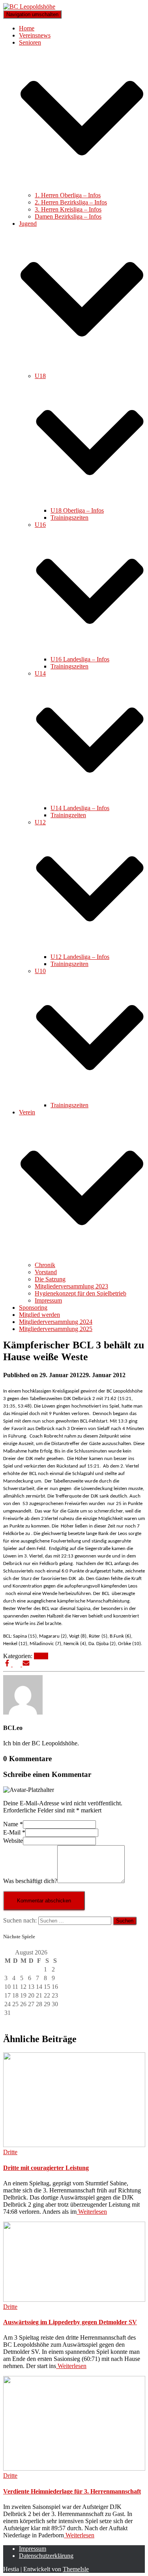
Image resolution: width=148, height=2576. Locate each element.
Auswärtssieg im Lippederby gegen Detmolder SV (70, 2322)
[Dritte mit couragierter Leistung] (74, 2145)
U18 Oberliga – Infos (77, 510)
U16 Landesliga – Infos (80, 659)
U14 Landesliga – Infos (80, 808)
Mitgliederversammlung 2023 (71, 1286)
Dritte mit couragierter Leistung (46, 2168)
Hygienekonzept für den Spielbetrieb (81, 1293)
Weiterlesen (92, 2212)
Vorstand (46, 1272)
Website (13, 1841)
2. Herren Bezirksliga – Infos (71, 202)
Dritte (41, 1656)
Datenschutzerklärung (46, 2556)
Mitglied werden (39, 1315)
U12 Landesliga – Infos (80, 957)
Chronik (45, 1265)
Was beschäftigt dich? (30, 1881)
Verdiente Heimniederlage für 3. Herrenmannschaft (72, 2491)
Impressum (48, 1300)
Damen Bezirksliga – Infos (68, 216)
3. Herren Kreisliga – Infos (68, 209)
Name (13, 1824)
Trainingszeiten (69, 518)
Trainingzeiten (68, 815)
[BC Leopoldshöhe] (29, 7)
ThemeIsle (76, 2569)
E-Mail (14, 1832)
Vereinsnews (35, 35)
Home (27, 28)
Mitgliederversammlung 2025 (56, 1329)
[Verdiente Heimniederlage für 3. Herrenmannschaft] (74, 2468)
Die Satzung (50, 1279)
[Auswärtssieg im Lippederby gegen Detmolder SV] (74, 2300)
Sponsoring (33, 1308)
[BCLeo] (23, 1712)
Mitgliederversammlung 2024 (56, 1322)
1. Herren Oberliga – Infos (68, 195)
